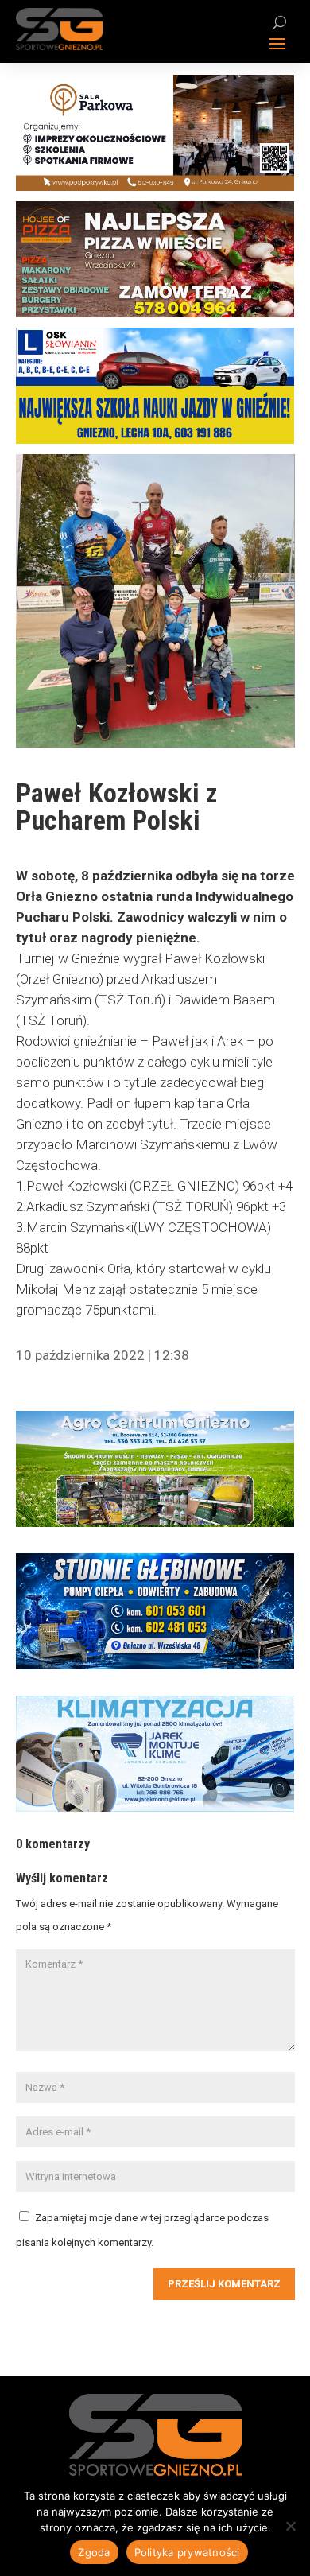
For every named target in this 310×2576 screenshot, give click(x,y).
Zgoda (94, 2552)
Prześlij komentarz (224, 2284)
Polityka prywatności (187, 2552)
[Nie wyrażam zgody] (290, 2526)
